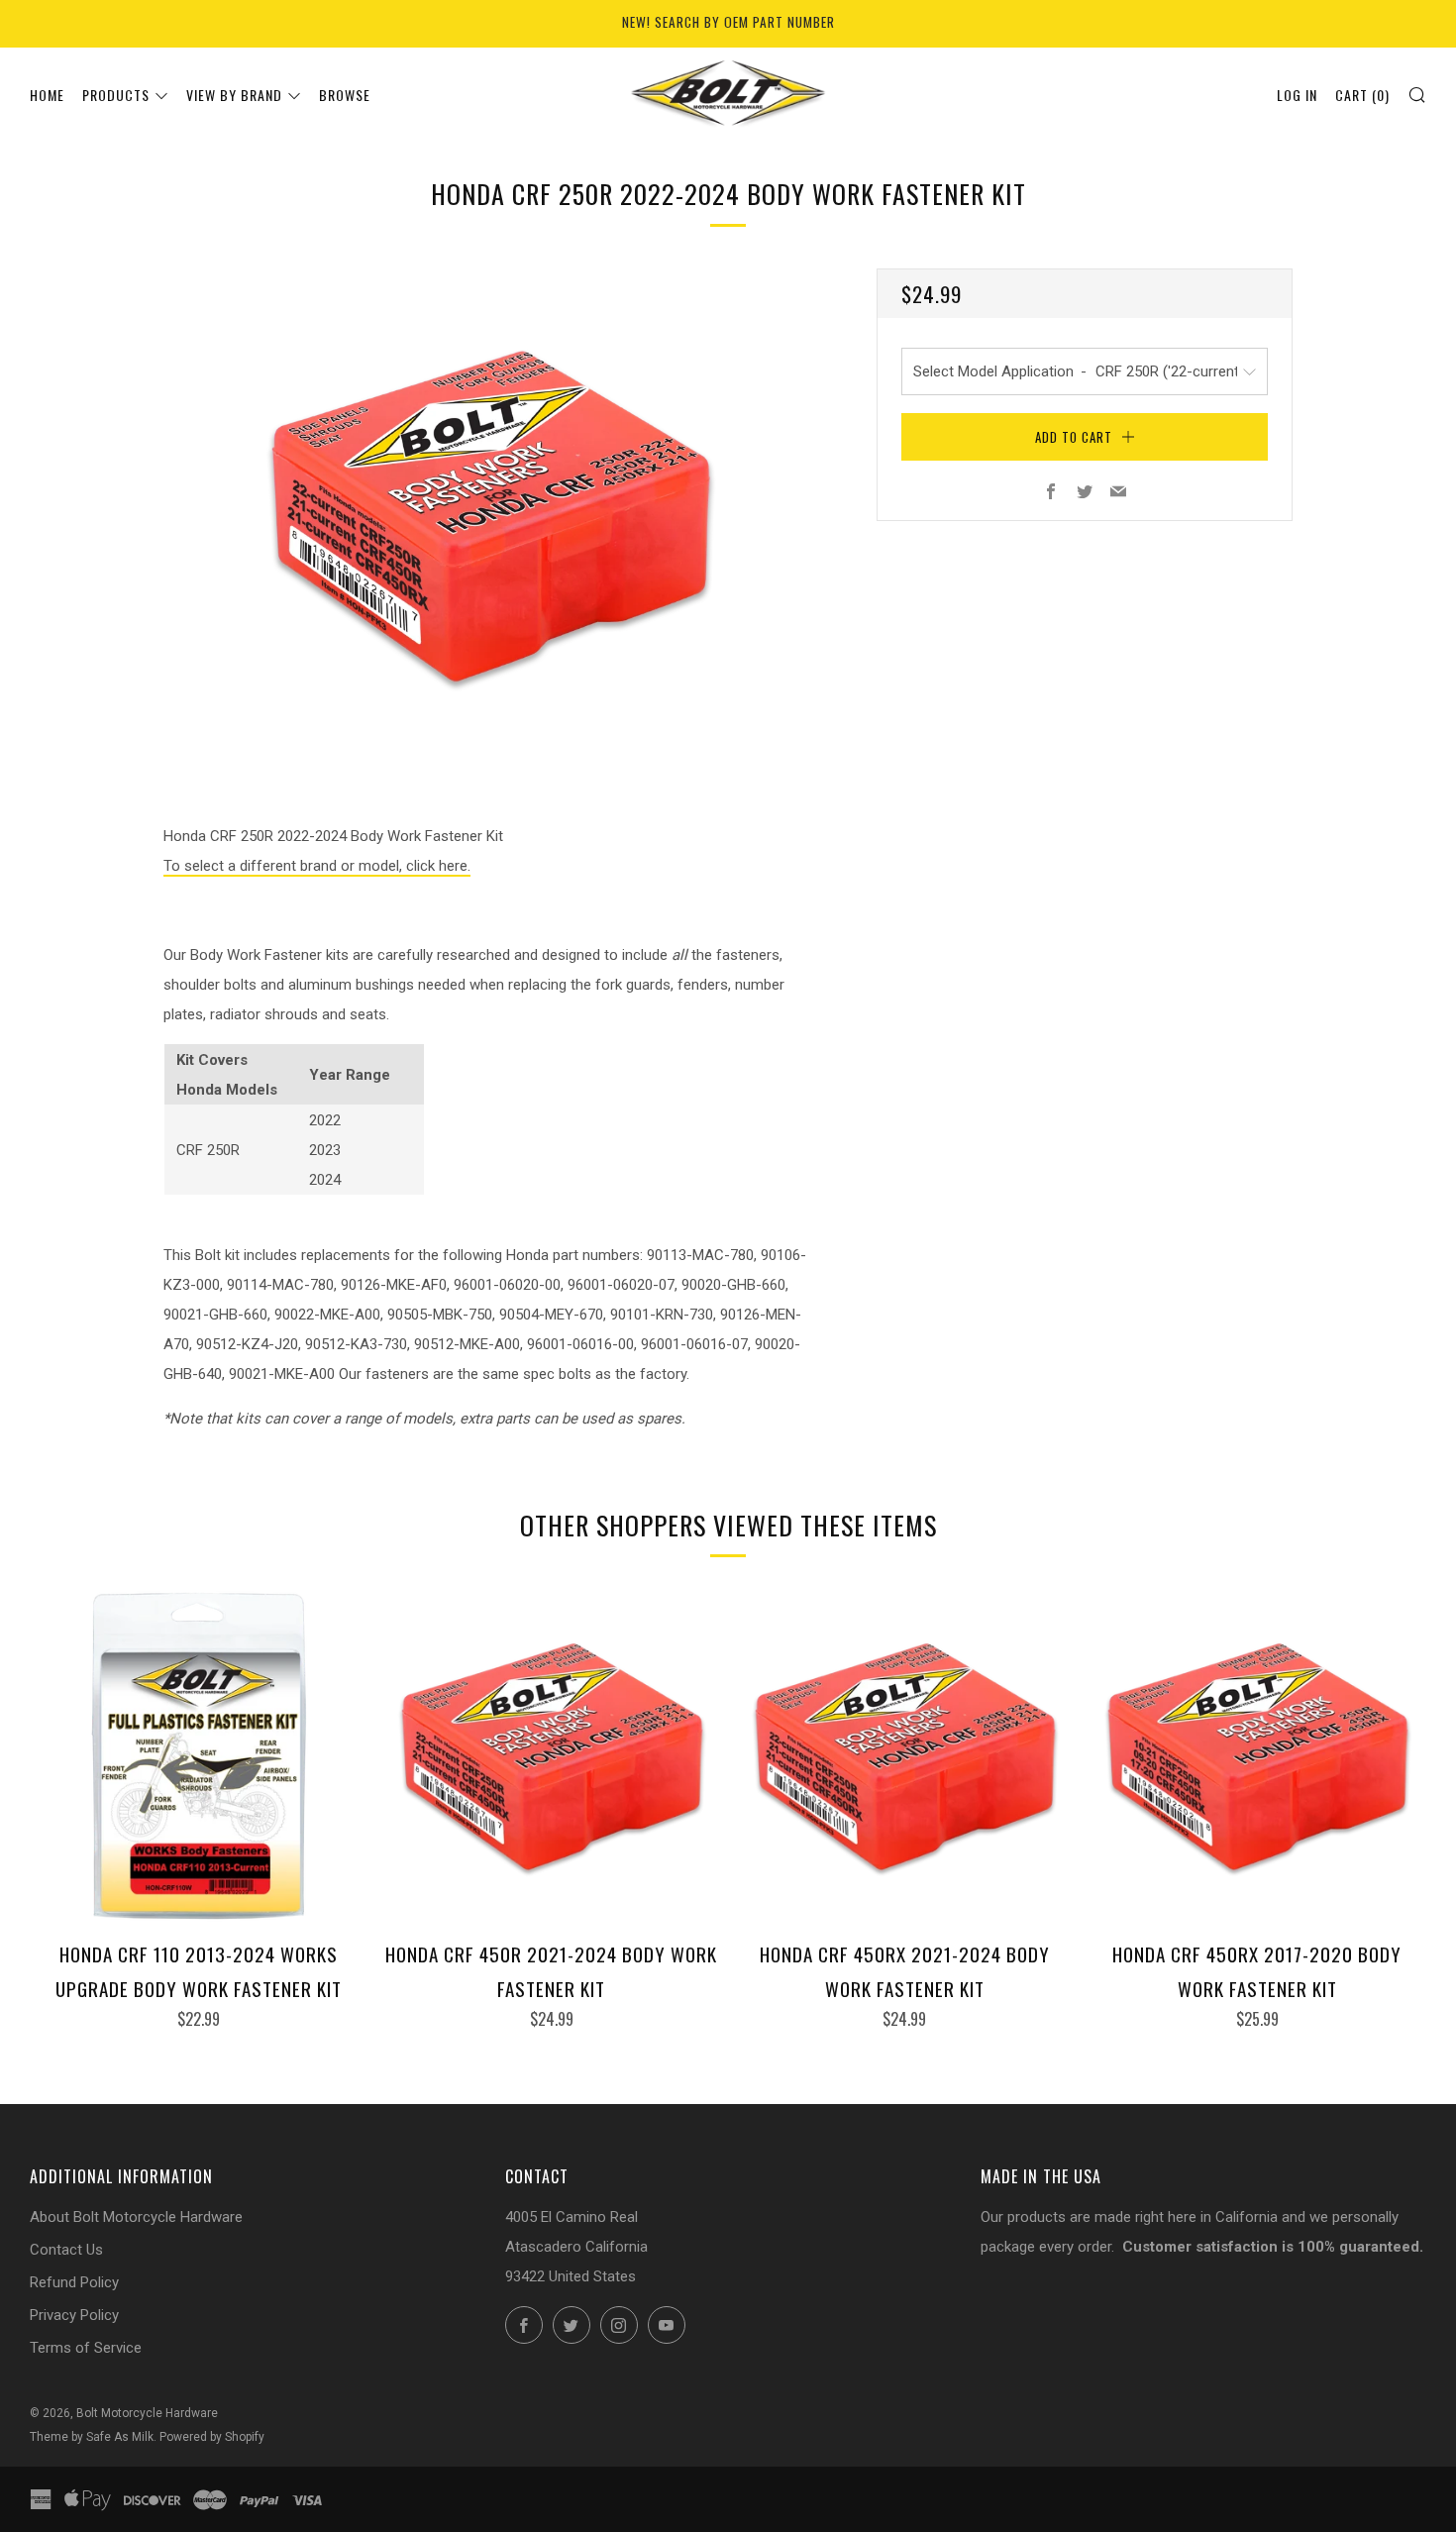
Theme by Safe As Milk (92, 2437)
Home (47, 95)
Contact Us (66, 2250)
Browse (345, 95)
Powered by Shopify (212, 2437)
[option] (490, 515)
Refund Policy (74, 2282)
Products (116, 95)
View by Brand (234, 95)
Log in (1297, 95)
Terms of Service (86, 2348)
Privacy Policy (74, 2315)
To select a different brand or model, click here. (317, 866)
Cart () (1362, 95)
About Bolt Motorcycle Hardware (136, 2217)
